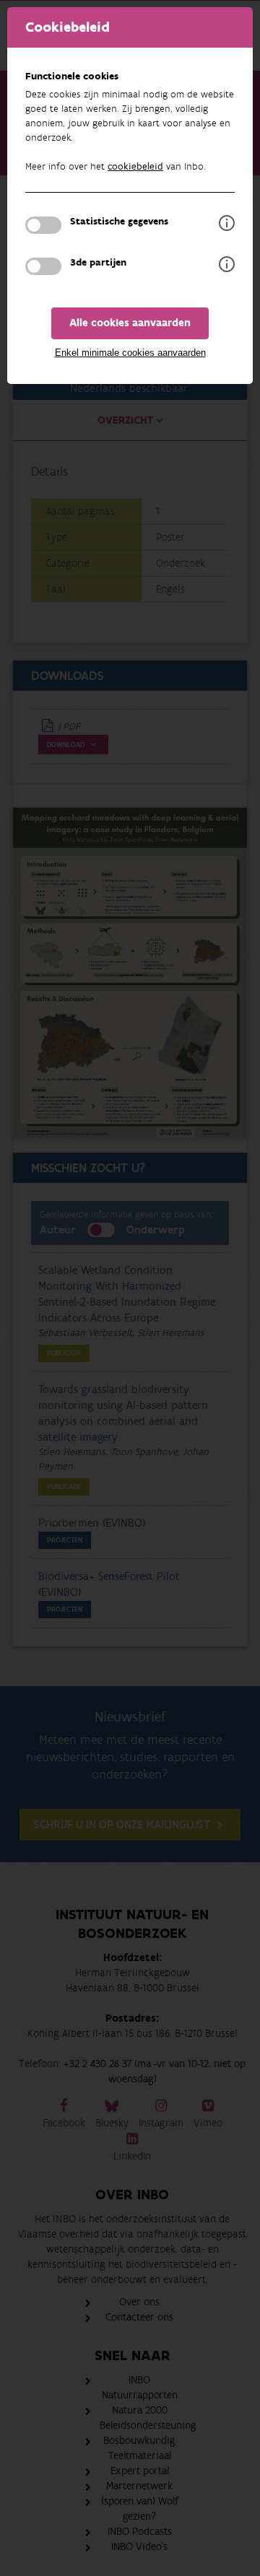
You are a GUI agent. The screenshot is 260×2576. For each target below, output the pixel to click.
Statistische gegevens (119, 222)
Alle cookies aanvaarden (130, 323)
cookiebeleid (135, 167)
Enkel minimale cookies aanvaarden (130, 353)
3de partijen (98, 263)
